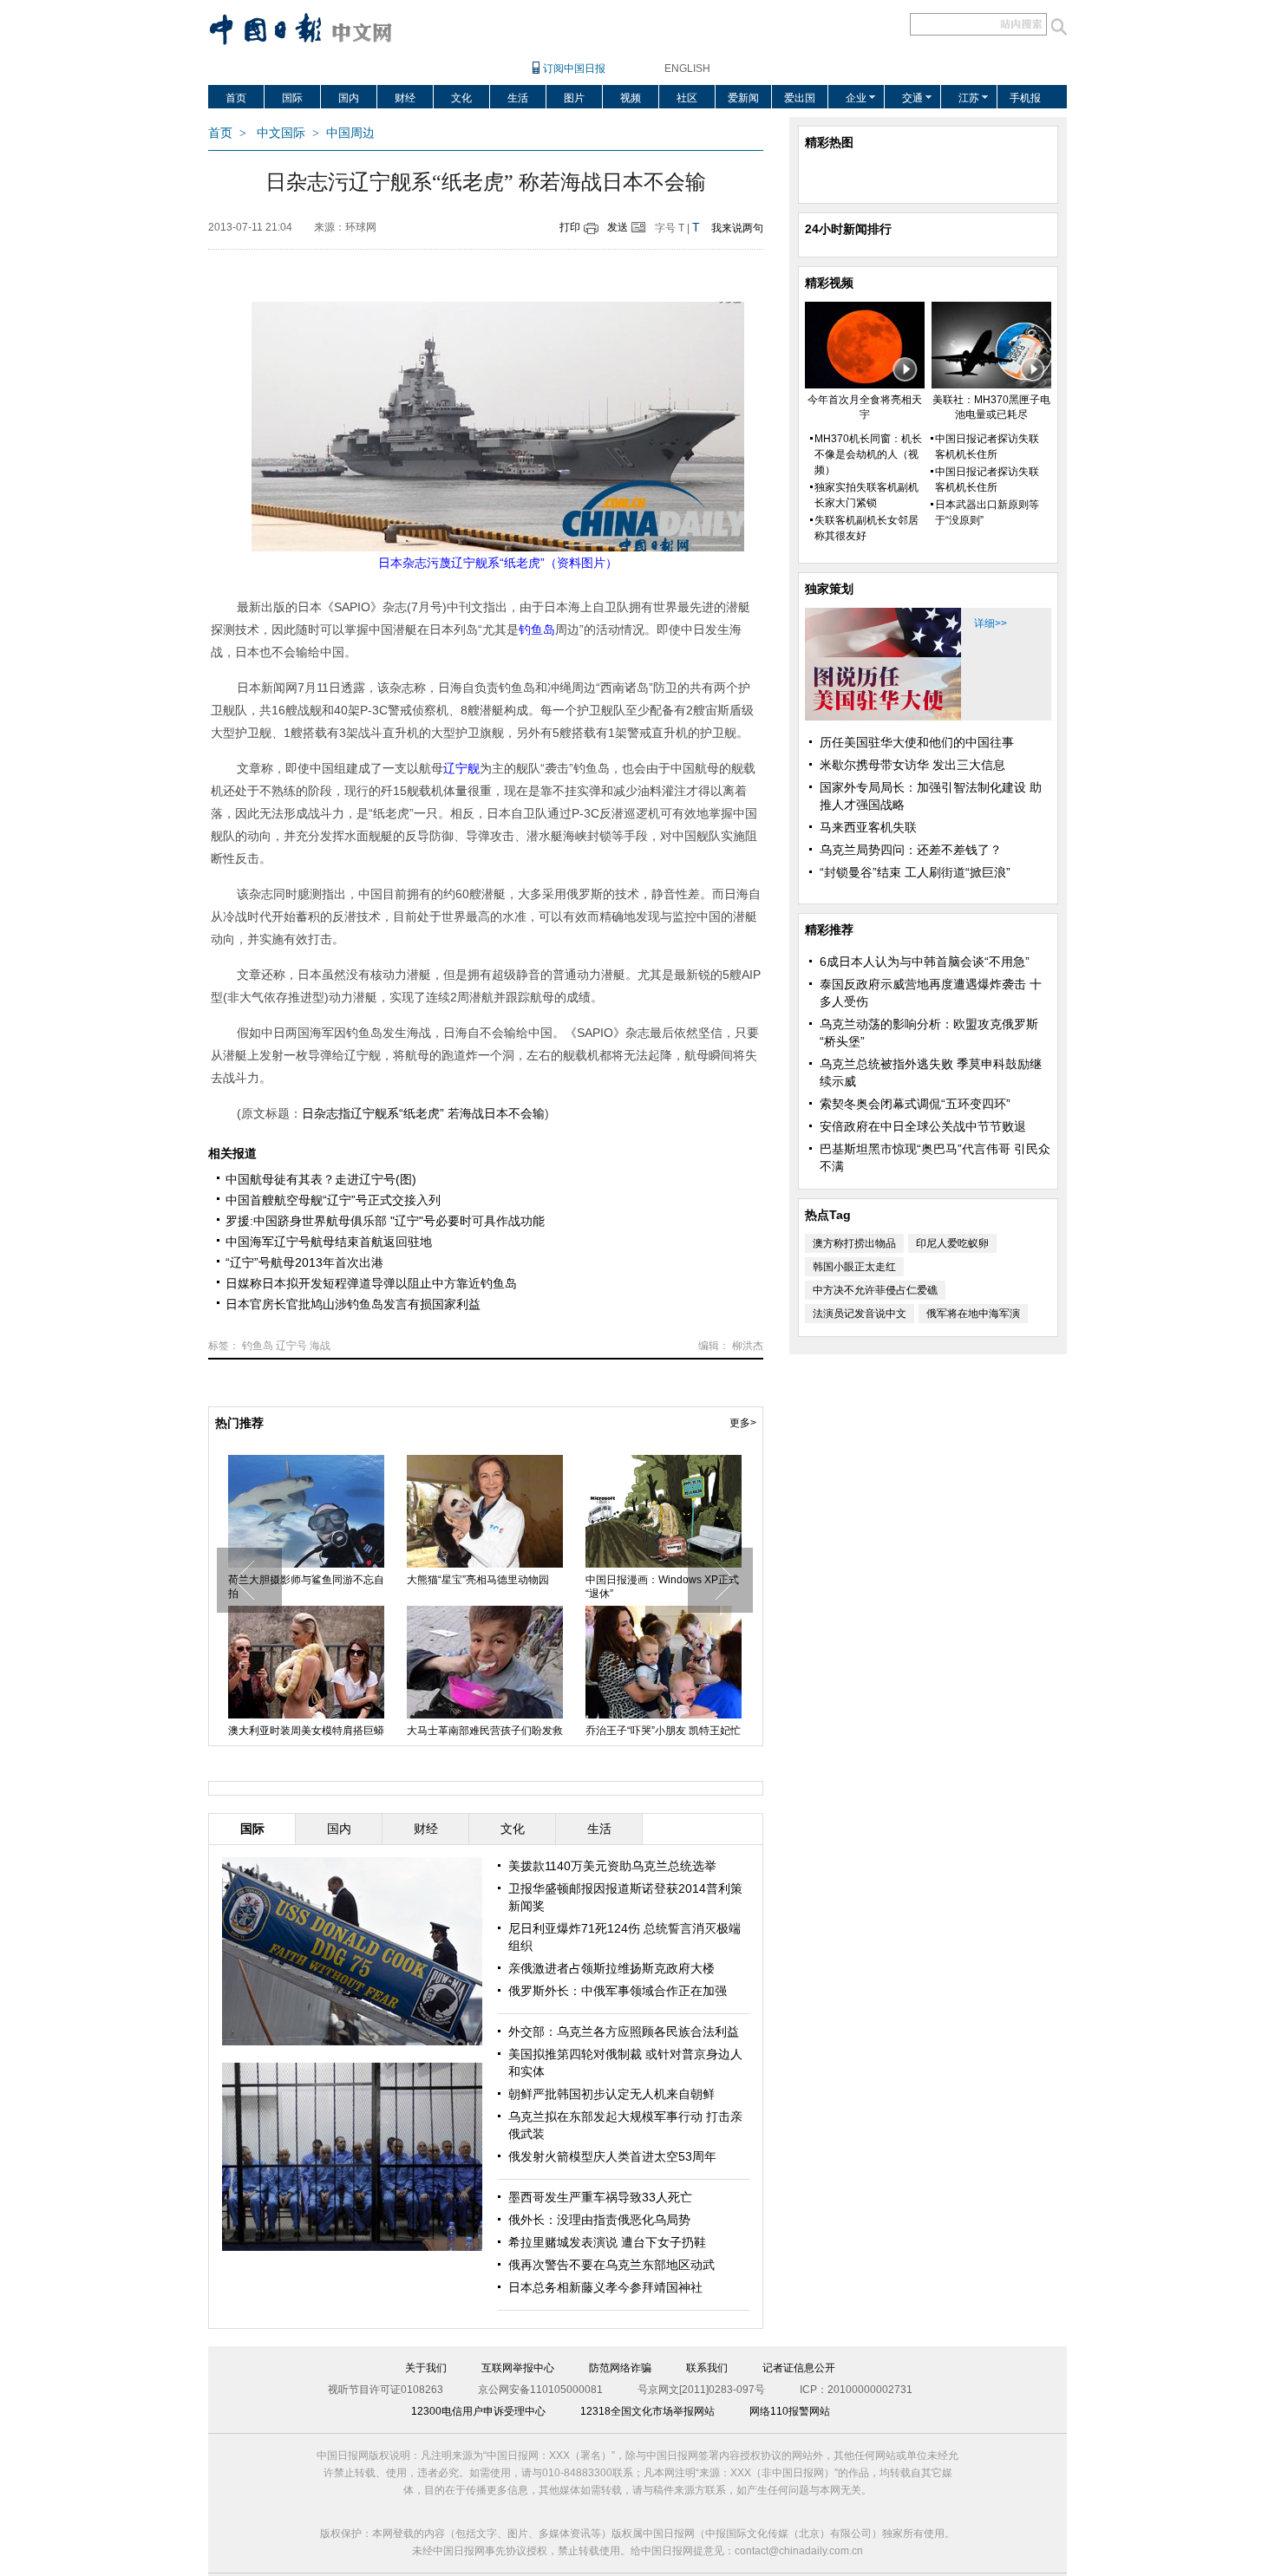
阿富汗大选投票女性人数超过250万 (305, 1587)
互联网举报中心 (518, 2368)
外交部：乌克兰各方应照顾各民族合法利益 (624, 2031)
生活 (518, 98)
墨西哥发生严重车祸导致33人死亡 (600, 2197)
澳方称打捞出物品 (854, 1243)
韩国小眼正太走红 (854, 1267)
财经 (405, 98)
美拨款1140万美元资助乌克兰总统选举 (612, 1866)
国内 (349, 98)
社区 (687, 98)
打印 (570, 227)
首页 (236, 98)
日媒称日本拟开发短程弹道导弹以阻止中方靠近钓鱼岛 (371, 1283)
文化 (461, 98)
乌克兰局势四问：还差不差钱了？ (911, 850)
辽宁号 (291, 1346)
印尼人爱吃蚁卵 (952, 1243)
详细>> (991, 623)
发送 (618, 227)
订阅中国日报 (574, 68)
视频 (631, 98)
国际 (292, 98)
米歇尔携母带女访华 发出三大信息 (912, 765)
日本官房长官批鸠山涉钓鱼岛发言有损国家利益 (353, 1304)
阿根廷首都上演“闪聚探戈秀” (473, 1731)
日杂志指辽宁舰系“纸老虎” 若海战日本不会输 (423, 1113)
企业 (856, 98)
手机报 (1025, 98)
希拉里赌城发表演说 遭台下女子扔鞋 (607, 2242)
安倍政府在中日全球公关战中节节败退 (923, 1126)
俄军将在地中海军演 (973, 1314)
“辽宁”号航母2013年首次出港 (304, 1262)
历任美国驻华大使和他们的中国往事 (917, 742)
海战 (320, 1346)
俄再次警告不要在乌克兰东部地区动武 (611, 2265)
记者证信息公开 (799, 2368)
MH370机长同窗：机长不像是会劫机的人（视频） (868, 454)
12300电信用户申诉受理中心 (478, 2411)
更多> (743, 1423)
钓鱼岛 (258, 1346)
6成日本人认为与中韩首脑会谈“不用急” (925, 962)
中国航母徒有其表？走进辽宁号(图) (321, 1179)
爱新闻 (743, 98)
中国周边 (350, 133)
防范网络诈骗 (620, 2368)
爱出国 (800, 98)
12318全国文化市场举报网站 (647, 2411)
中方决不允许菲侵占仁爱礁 (875, 1290)
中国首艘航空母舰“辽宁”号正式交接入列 (333, 1200)
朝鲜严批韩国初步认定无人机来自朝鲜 (611, 2094)
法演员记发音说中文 (860, 1314)
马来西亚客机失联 (868, 827)
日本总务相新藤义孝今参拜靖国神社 (605, 2287)
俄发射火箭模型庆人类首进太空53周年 (612, 2156)
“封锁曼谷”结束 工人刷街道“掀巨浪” (915, 872)
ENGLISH (687, 68)
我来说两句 (737, 228)
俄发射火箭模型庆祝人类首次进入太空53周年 (485, 1587)
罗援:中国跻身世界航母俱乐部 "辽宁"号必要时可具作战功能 (385, 1221)
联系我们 (707, 2368)
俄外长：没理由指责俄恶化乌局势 (599, 2220)
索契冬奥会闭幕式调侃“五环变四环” (915, 1104)
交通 (912, 98)
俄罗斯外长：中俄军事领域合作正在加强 (618, 1991)
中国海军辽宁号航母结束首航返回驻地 (329, 1242)
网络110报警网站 (790, 2411)
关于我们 (426, 2368)
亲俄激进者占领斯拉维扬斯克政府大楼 (611, 1968)
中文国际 (281, 133)
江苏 (969, 98)
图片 (574, 98)
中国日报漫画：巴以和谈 (643, 1580)
